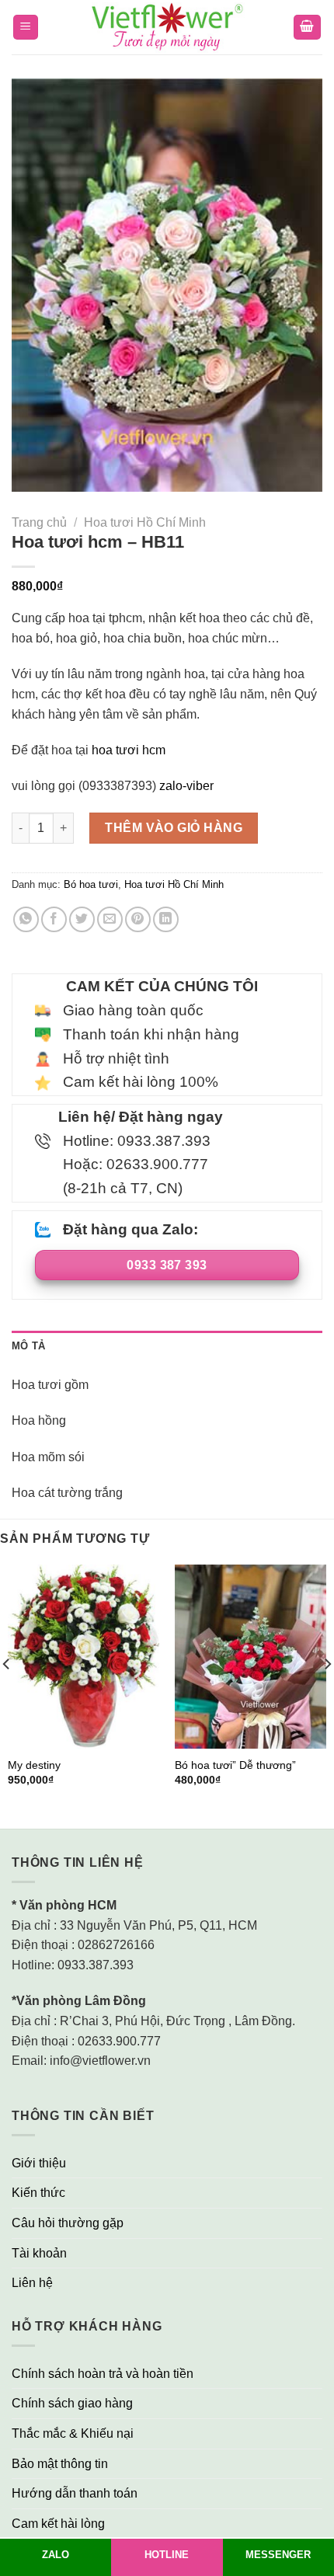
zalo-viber (186, 786)
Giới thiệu (39, 2163)
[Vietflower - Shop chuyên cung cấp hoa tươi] (167, 28)
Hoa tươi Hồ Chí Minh (145, 522)
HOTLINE (167, 2555)
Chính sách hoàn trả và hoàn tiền (103, 2374)
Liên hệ (32, 2283)
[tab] (167, 1346)
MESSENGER (278, 2555)
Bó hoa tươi (91, 884)
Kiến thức (38, 2193)
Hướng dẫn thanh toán (75, 2493)
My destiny (34, 1765)
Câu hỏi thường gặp (68, 2223)
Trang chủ (39, 522)
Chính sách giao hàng (72, 2403)
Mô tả (28, 1346)
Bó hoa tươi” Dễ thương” (235, 1765)
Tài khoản (39, 2253)
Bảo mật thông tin (60, 2464)
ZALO (56, 2555)
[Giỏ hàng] (308, 28)
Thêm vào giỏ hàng (174, 828)
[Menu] (26, 28)
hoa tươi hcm (129, 750)
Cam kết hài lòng (58, 2524)
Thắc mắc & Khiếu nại (73, 2433)
